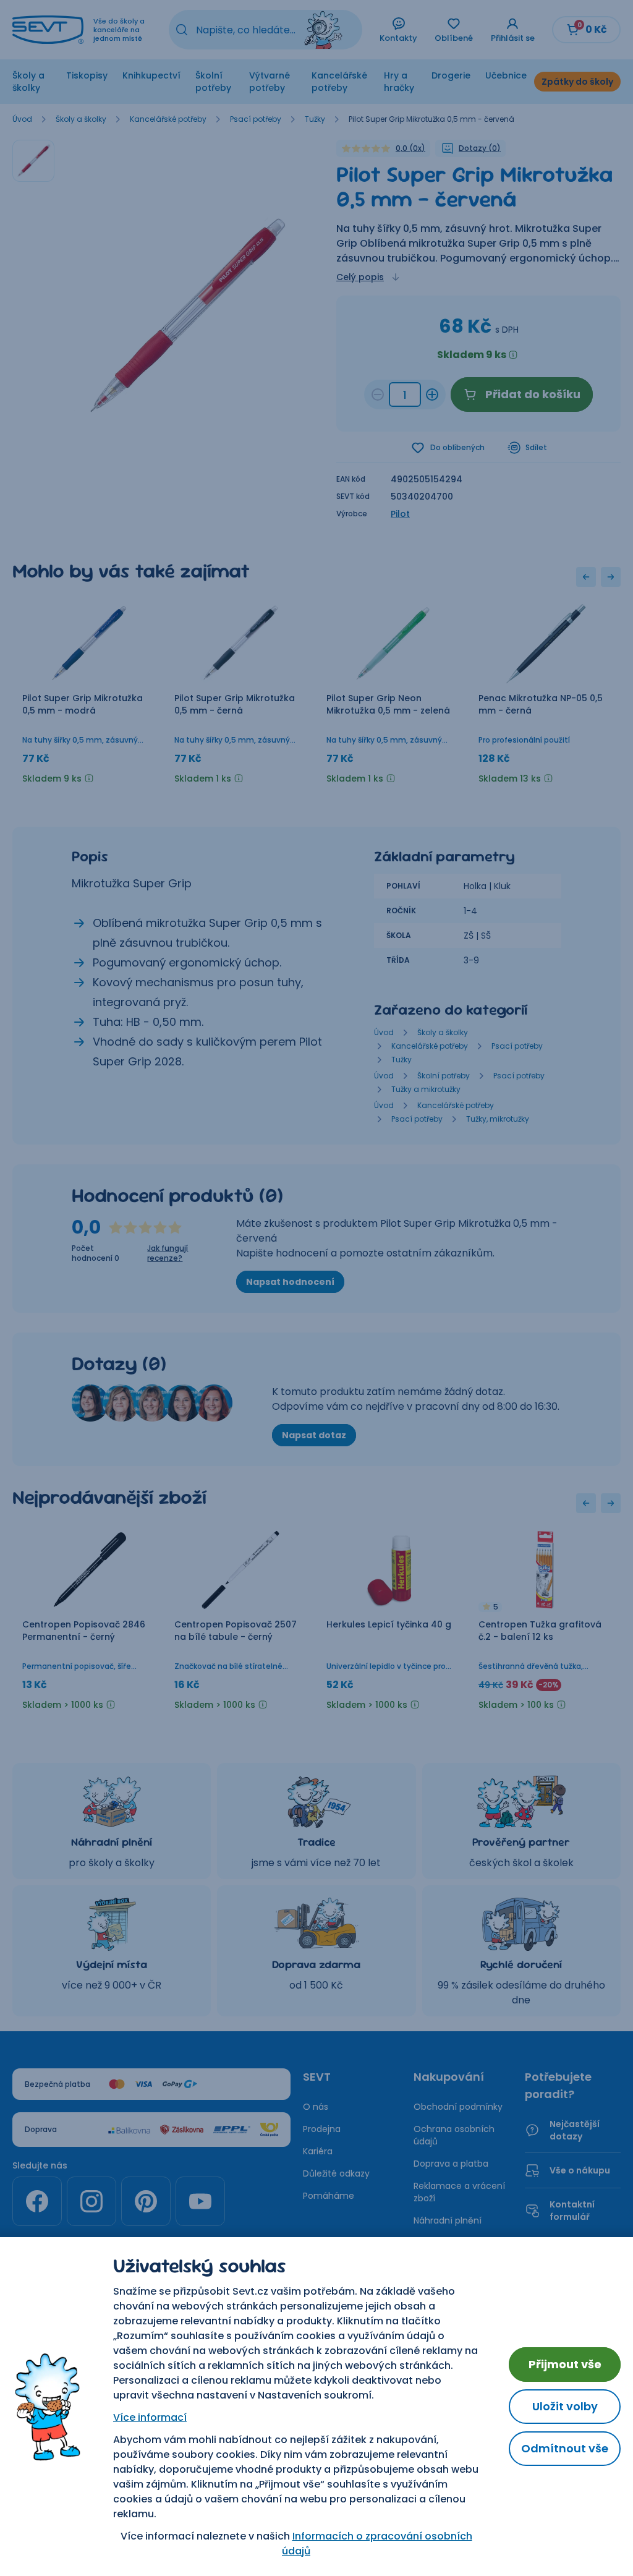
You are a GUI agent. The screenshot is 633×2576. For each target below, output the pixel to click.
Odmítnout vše (565, 2448)
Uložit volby (565, 2406)
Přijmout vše (565, 2364)
